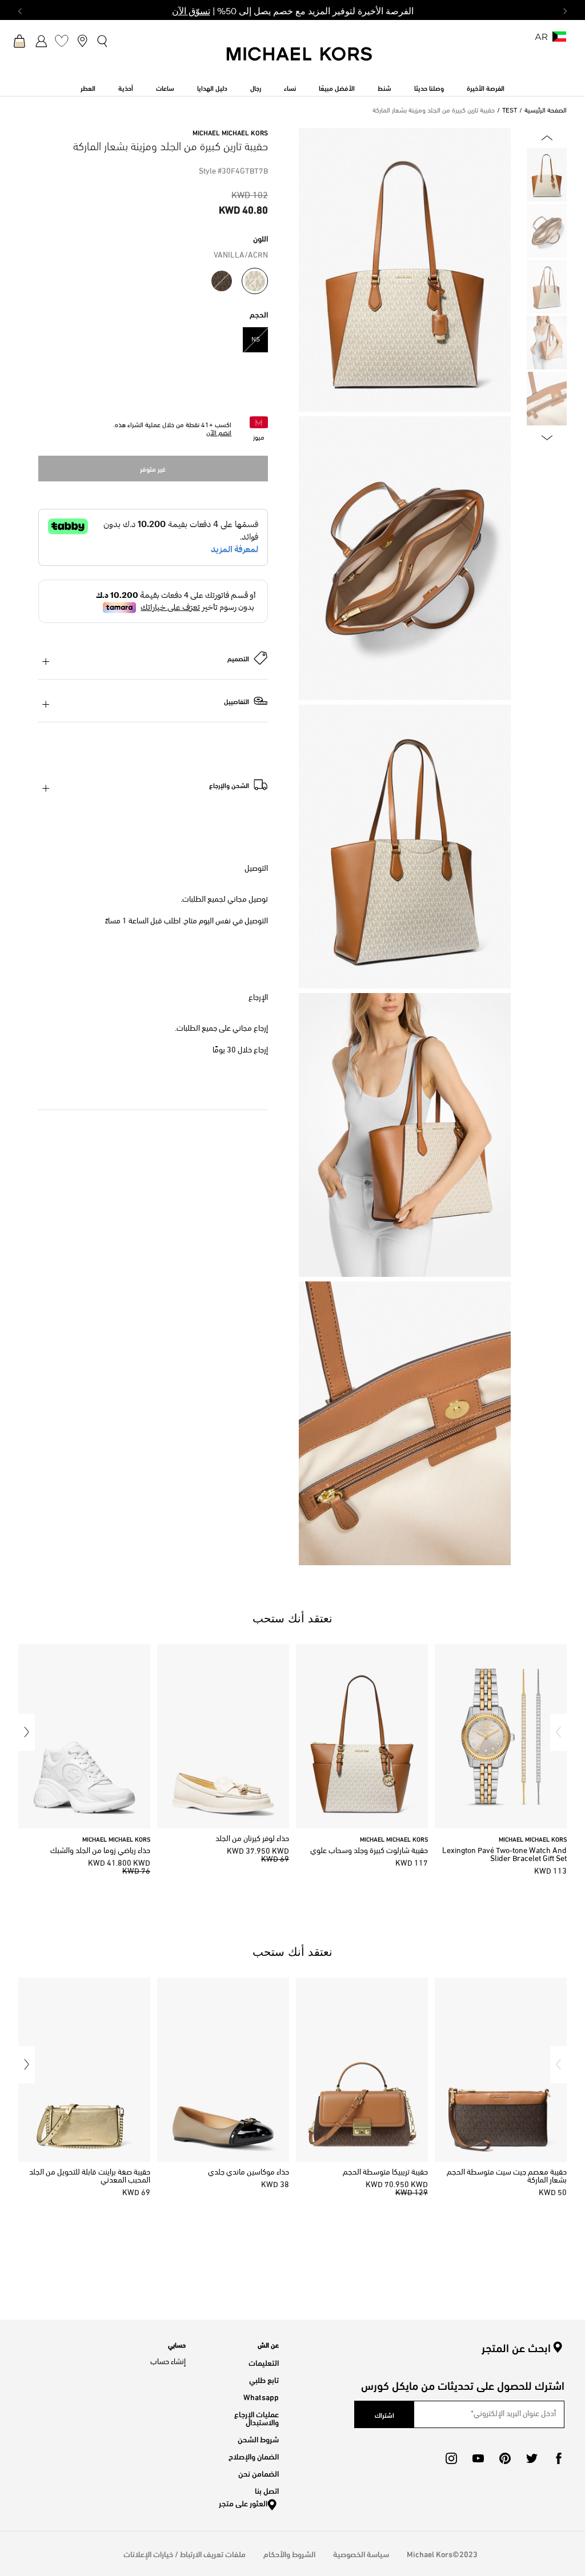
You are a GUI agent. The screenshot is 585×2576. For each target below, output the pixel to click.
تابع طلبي (264, 2379)
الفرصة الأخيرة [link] (486, 87)
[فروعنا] (82, 41)
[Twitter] (532, 2458)
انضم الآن (219, 433)
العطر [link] (88, 87)
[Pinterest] (505, 2458)
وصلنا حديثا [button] (429, 87)
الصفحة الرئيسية (546, 111)
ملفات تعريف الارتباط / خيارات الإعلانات (185, 2553)
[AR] (559, 40)
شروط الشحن (258, 2439)
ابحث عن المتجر (516, 2348)
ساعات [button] (165, 87)
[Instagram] (451, 2458)
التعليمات (264, 2362)
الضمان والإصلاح (254, 2456)
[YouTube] (478, 2458)
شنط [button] (384, 87)
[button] (558, 1732)
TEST (510, 111)
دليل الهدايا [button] (212, 87)
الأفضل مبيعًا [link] (337, 87)
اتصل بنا (267, 2490)
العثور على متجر (243, 2503)
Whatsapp (261, 2396)
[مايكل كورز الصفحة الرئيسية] (300, 60)
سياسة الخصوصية (361, 2553)
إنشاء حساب (168, 2362)
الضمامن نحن (259, 2473)
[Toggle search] (103, 40)
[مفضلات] (62, 41)
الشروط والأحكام (289, 2553)
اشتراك (384, 2414)
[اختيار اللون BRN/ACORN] (222, 281)
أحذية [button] (126, 87)
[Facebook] (559, 2458)
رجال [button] (256, 87)
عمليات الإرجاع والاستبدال (257, 2418)
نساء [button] (290, 87)
